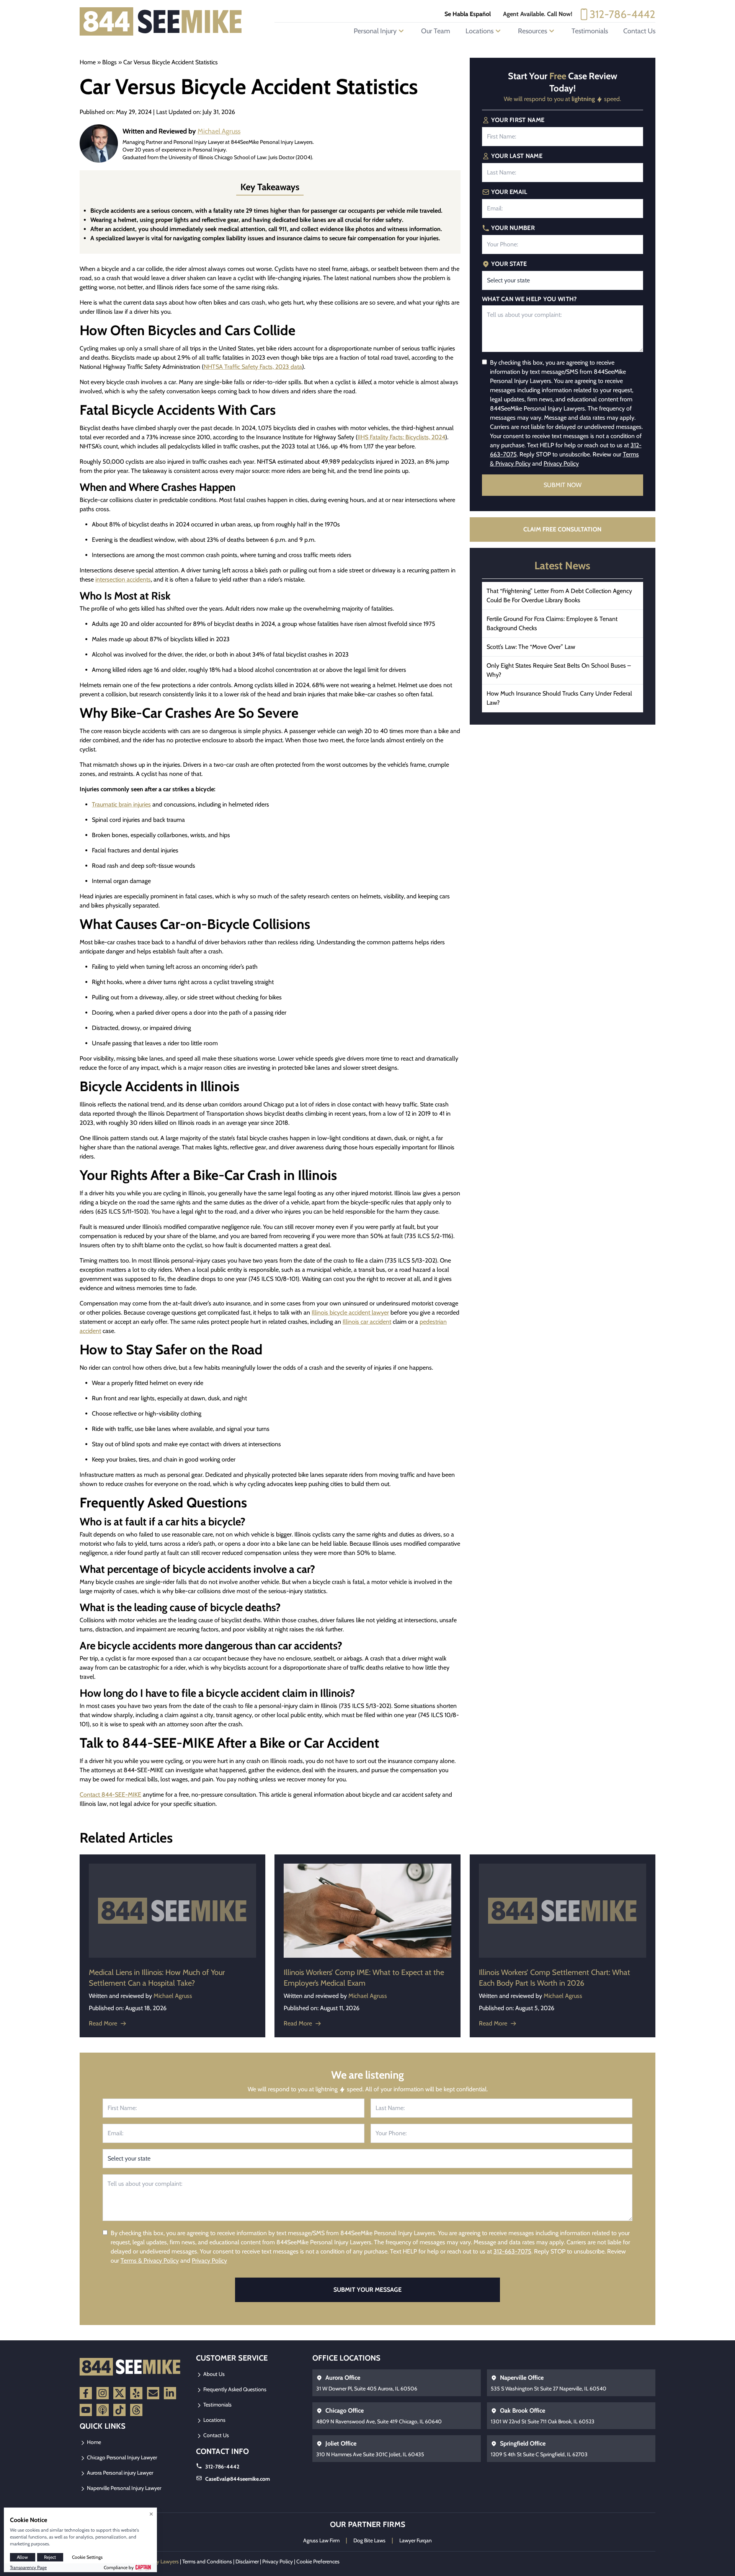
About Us (213, 2374)
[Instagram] (103, 2393)
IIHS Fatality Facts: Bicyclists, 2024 (401, 437)
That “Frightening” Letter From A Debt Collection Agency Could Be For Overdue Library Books (559, 596)
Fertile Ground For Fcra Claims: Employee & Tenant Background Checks (552, 623)
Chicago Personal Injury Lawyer (121, 2457)
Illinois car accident (367, 1322)
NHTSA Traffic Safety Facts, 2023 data (253, 367)
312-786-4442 (622, 14)
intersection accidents (123, 579)
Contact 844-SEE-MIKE (110, 1795)
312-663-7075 (512, 2251)
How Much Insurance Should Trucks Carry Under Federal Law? (559, 698)
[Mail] (153, 2393)
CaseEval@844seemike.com (238, 2479)
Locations (214, 2420)
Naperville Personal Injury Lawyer (123, 2488)
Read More (103, 2023)
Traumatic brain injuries (121, 804)
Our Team (436, 31)
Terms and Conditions (207, 2561)
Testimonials (590, 31)
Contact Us (639, 31)
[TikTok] (119, 2410)
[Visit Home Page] (161, 21)
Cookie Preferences (318, 2561)
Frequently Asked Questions (234, 2389)
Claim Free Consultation (562, 529)
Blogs (109, 62)
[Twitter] (119, 2393)
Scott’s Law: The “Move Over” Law (531, 647)
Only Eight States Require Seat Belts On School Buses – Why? (559, 670)
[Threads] (136, 2410)
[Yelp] (136, 2393)
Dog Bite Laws (369, 2540)
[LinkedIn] (170, 2393)
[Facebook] (86, 2393)
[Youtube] (86, 2410)
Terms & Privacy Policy (150, 2261)
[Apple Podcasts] (103, 2410)
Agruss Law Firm (321, 2540)
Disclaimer (247, 2561)
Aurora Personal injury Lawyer (119, 2473)
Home (88, 62)
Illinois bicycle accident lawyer (350, 1312)
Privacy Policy (561, 464)
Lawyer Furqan (416, 2540)
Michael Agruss (219, 131)
